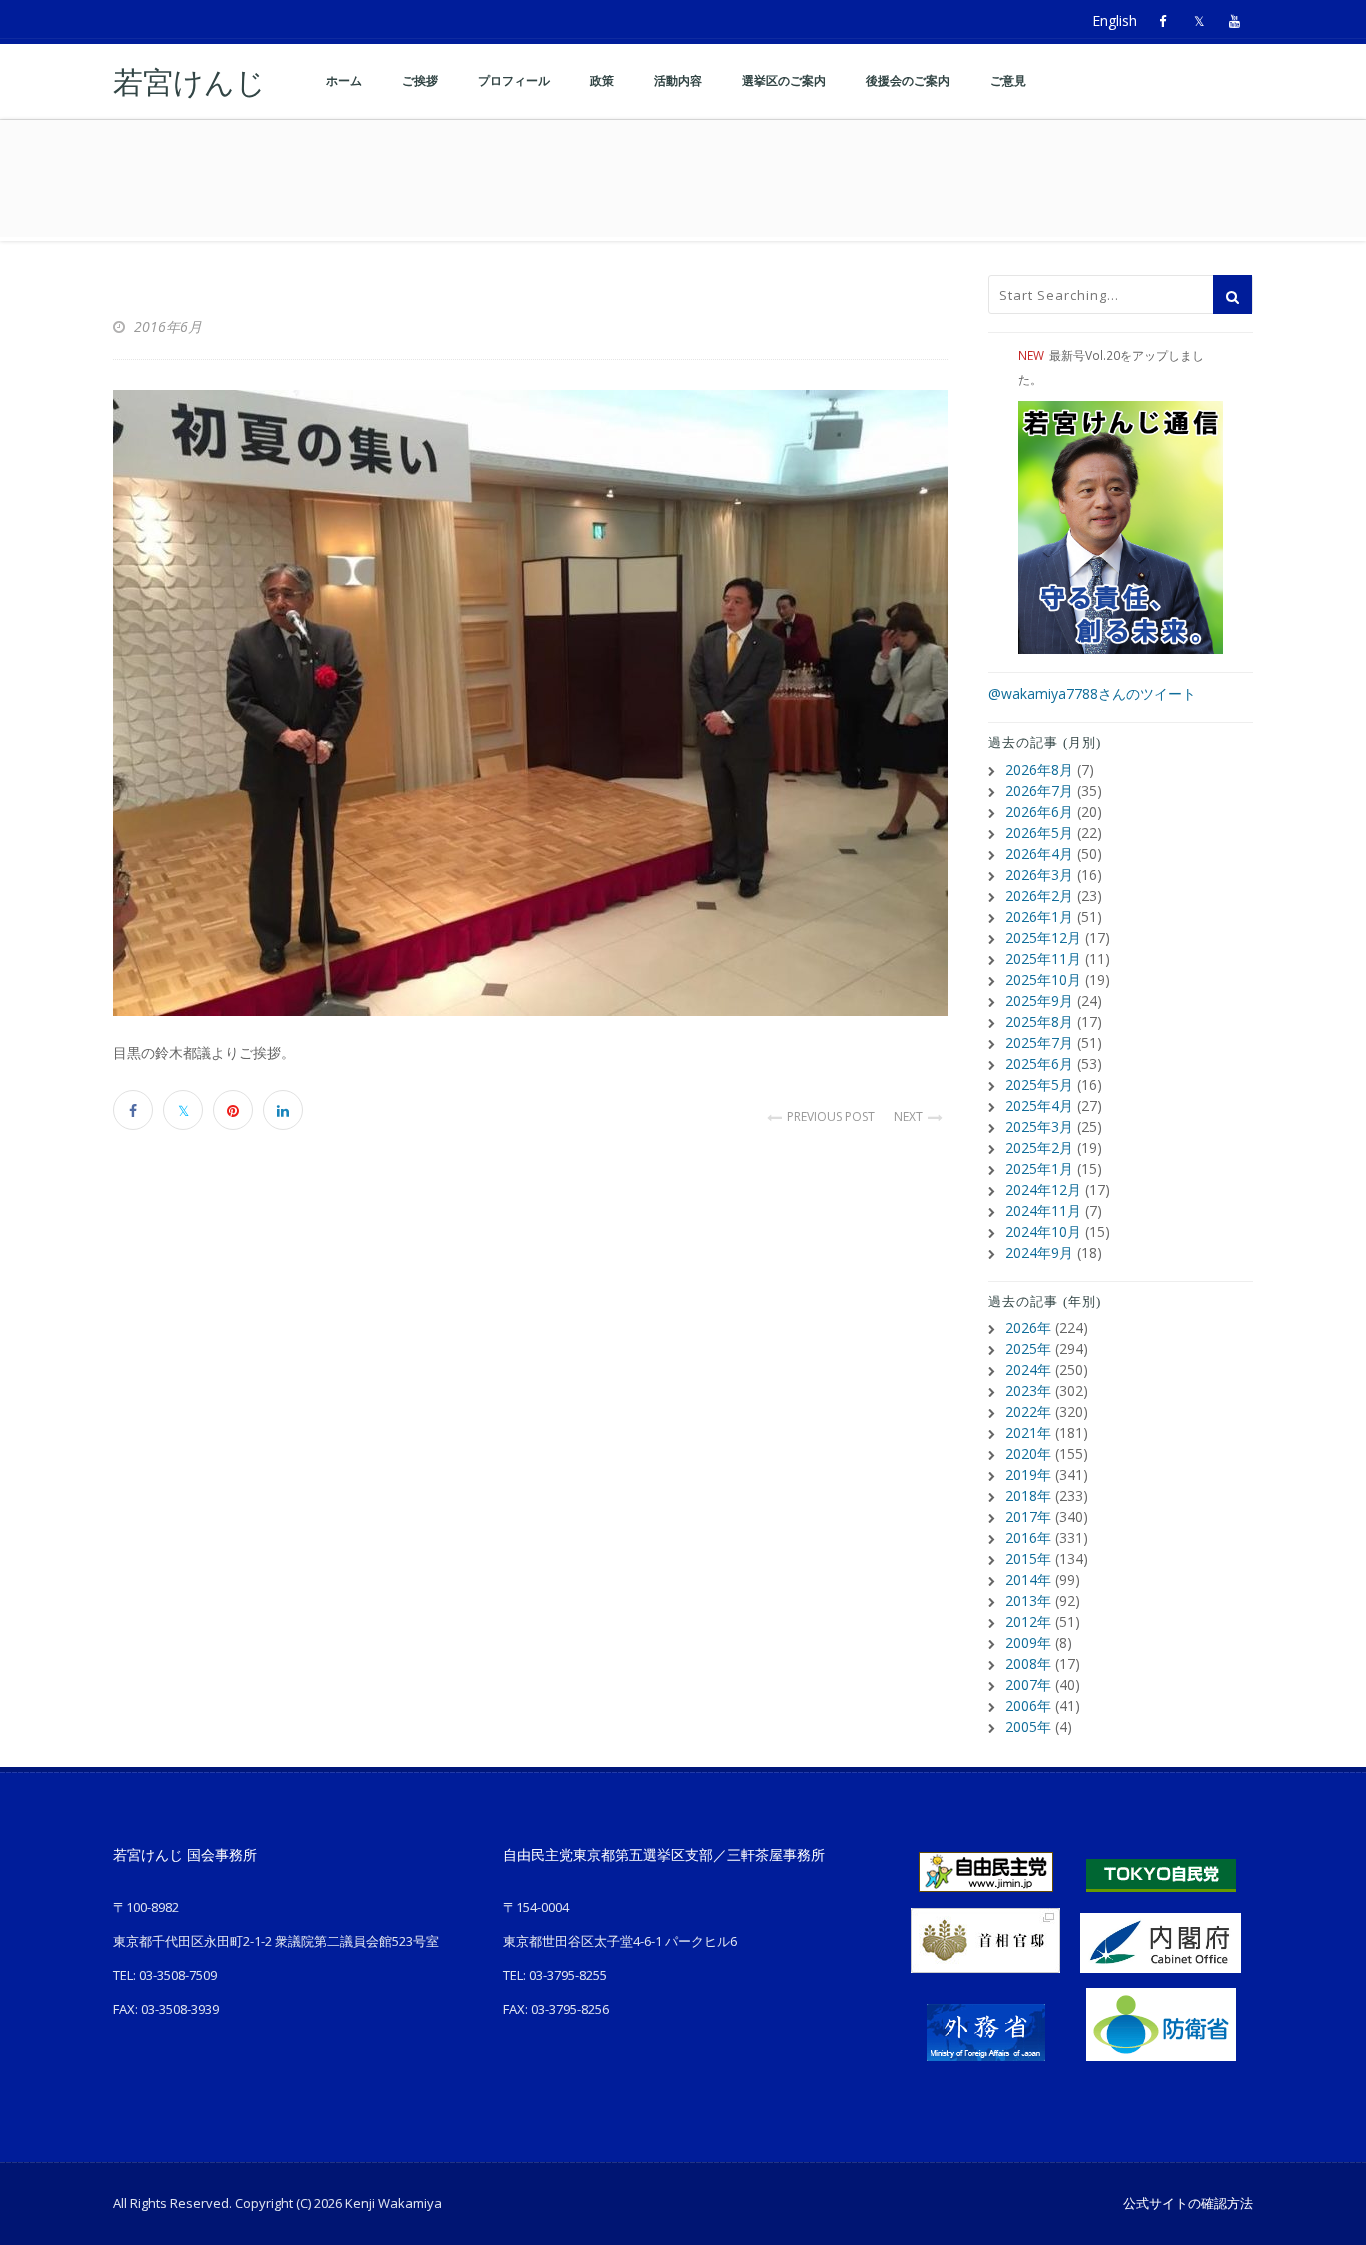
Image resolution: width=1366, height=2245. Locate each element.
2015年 (1028, 1558)
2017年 (1028, 1516)
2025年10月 (1043, 979)
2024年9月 (1039, 1252)
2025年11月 (1043, 958)
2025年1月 (1039, 1168)
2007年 (1028, 1684)
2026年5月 (1039, 832)
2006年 (1028, 1705)
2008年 (1028, 1663)
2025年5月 (1039, 1084)
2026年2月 (1039, 895)
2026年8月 (1039, 769)
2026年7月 (1039, 790)
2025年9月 (1039, 1000)
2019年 (1028, 1474)
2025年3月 (1039, 1126)
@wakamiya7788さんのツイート (1092, 693)
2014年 (1028, 1579)
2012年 (1028, 1621)
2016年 (1028, 1537)
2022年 (1028, 1411)
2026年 (1028, 1327)
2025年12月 (1043, 937)
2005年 (1028, 1726)
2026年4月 (1039, 853)
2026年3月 (1039, 874)
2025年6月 (1039, 1063)
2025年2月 (1039, 1147)
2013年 (1028, 1600)
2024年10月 (1043, 1231)
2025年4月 (1039, 1105)
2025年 (1028, 1348)
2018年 (1028, 1495)
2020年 (1028, 1453)
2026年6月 (1039, 811)
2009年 (1028, 1642)
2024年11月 (1043, 1210)
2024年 (1028, 1369)
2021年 (1028, 1432)
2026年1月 (1039, 916)
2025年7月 (1039, 1042)
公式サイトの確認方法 (1188, 2203)
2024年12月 (1043, 1189)
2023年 (1028, 1390)
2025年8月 (1039, 1021)
